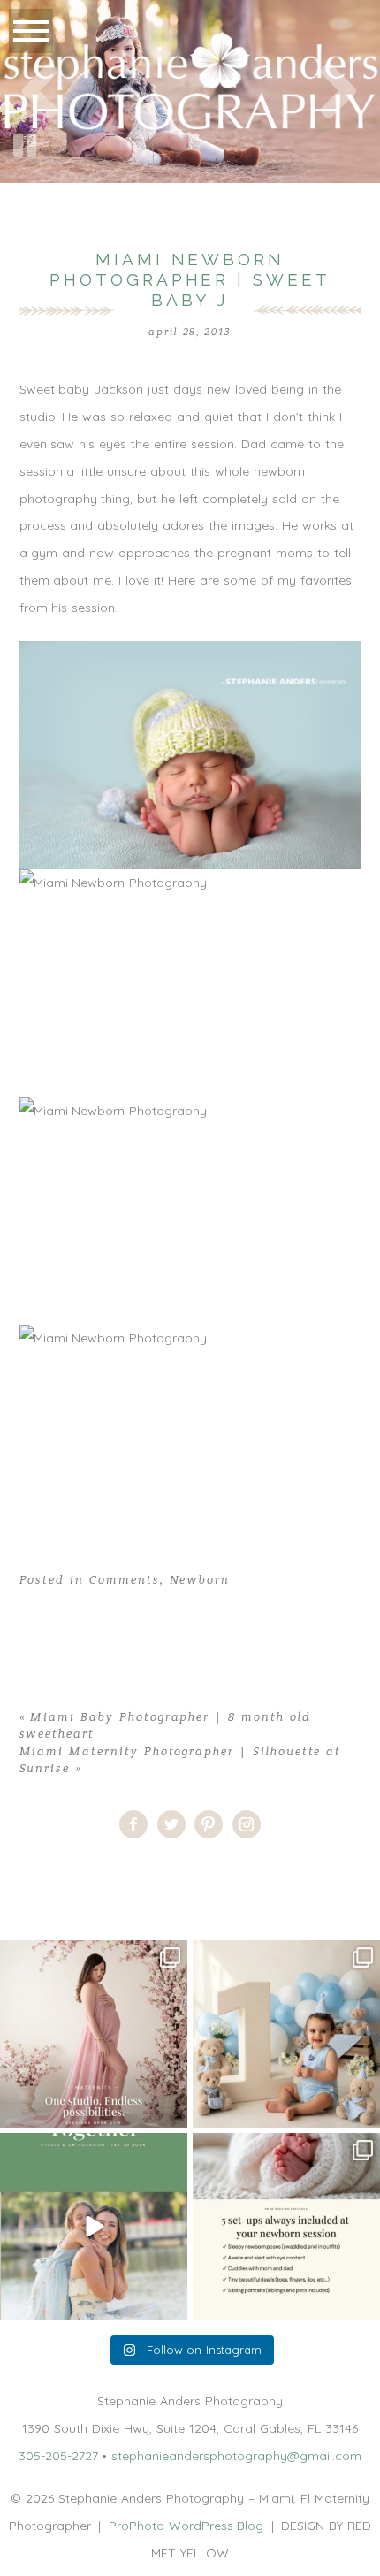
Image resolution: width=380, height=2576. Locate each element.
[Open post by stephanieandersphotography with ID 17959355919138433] (286, 2227)
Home (18, 1870)
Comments (125, 1580)
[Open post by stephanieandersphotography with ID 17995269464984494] (94, 2227)
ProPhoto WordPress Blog (186, 2526)
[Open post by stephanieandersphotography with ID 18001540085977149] (286, 2034)
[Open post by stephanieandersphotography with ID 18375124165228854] (94, 2034)
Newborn (200, 1580)
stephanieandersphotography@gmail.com (236, 2456)
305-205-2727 (58, 2456)
